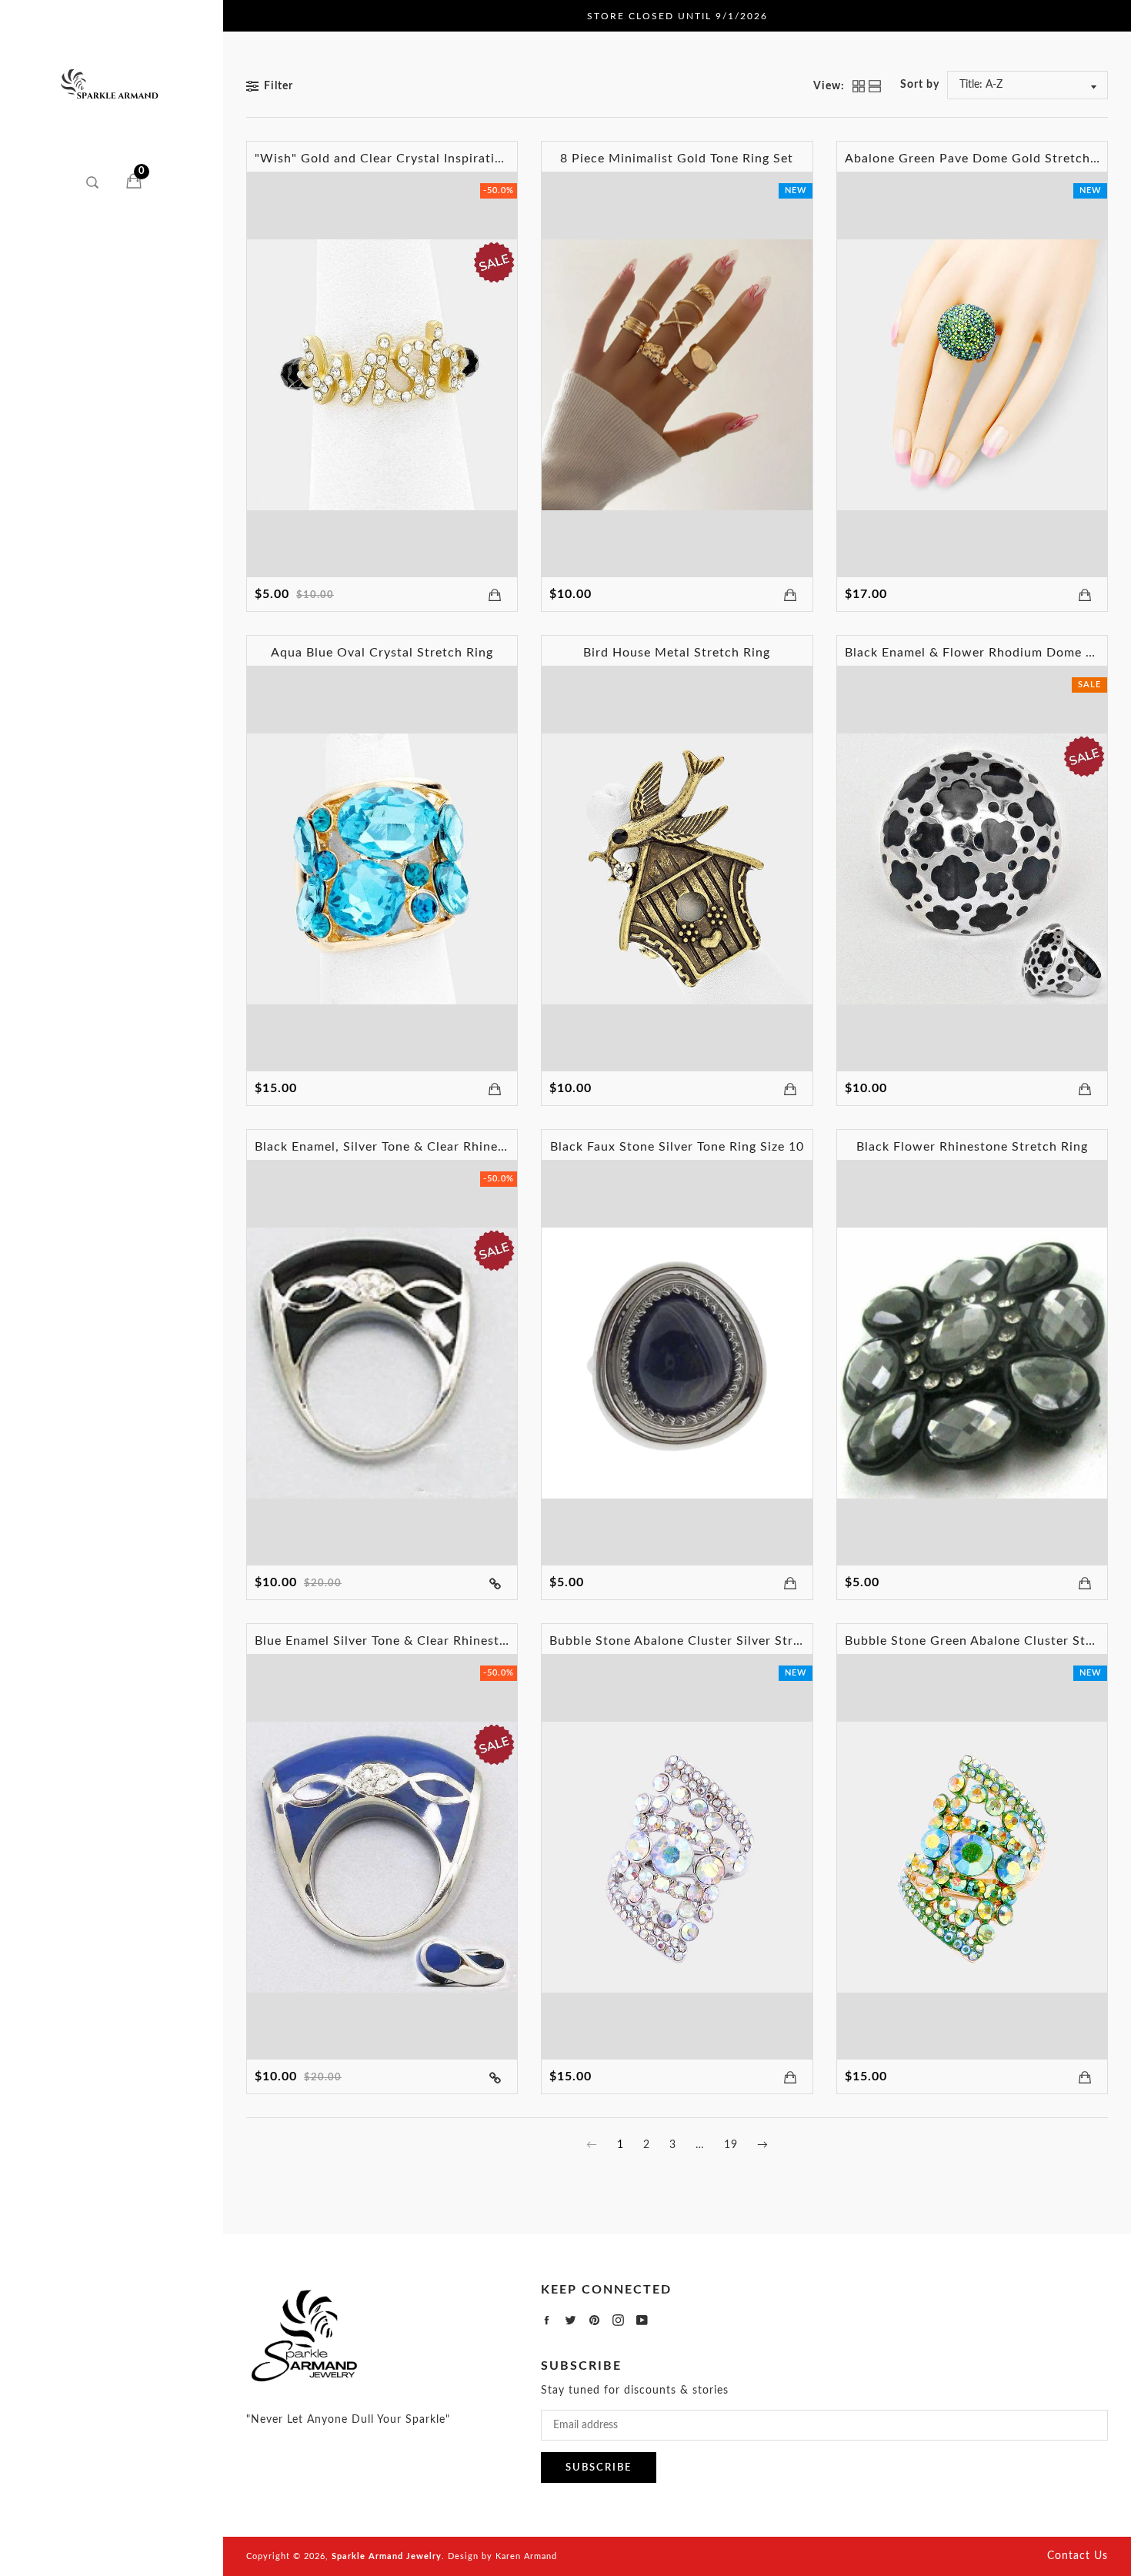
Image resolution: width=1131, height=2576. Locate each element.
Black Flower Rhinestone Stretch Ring (972, 1147)
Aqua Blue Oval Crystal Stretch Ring (382, 653)
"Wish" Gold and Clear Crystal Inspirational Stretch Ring (428, 159)
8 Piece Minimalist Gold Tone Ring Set (677, 159)
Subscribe (599, 2468)
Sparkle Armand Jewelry (387, 2556)
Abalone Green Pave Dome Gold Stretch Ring (983, 159)
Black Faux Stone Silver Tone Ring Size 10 (677, 1147)
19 (731, 2145)
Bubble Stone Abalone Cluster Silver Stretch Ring (700, 1641)
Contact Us (1078, 2556)
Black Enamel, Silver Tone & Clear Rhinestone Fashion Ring (434, 1147)
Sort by (920, 85)
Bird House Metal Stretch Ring (677, 653)
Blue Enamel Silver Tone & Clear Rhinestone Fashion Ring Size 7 (449, 1641)
